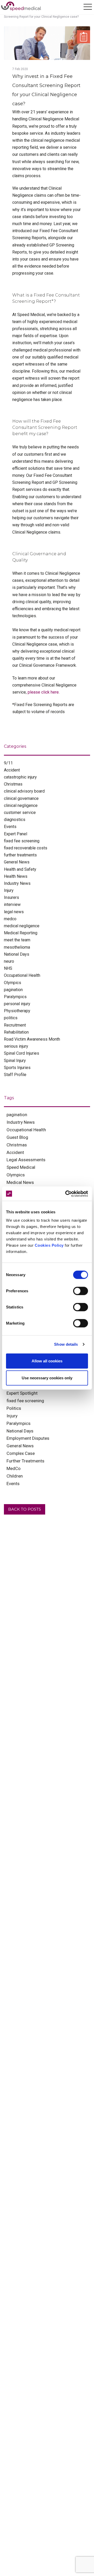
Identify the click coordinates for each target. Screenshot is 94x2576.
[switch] (81, 1291)
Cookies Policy (49, 1245)
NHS (8, 968)
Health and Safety (20, 869)
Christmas (13, 784)
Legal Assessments (26, 1160)
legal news (14, 912)
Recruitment (15, 1025)
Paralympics (15, 997)
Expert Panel (16, 834)
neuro (9, 961)
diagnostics (15, 820)
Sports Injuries (17, 1068)
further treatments (20, 855)
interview (12, 904)
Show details (66, 1344)
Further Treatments (25, 1461)
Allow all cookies (47, 1361)
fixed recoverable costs (26, 848)
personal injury (17, 1004)
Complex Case (21, 1453)
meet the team (17, 940)
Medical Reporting (21, 933)
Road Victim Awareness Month (32, 1039)
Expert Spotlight (22, 1393)
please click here (43, 692)
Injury (9, 890)
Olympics (13, 983)
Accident (12, 770)
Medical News (20, 1182)
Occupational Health (22, 975)
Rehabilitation (16, 1032)
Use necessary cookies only (47, 1378)
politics (11, 1018)
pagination (13, 990)
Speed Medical (21, 1167)
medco (10, 919)
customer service (20, 813)
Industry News (17, 883)
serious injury (16, 1046)
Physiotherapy (17, 1011)
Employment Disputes (28, 1438)
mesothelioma (17, 947)
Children (15, 1476)
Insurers (11, 897)
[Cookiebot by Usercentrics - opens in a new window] (66, 1194)
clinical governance (21, 798)
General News (17, 862)
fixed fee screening (22, 841)
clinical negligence (21, 805)
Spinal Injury (15, 1061)
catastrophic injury (20, 777)
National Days (17, 954)
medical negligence (22, 926)
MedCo (14, 1468)
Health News (16, 876)
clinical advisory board (24, 791)
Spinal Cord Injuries (22, 1053)
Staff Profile (15, 1075)
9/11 (8, 763)
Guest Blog (17, 1137)
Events (10, 827)
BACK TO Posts (25, 1509)
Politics (14, 1408)
